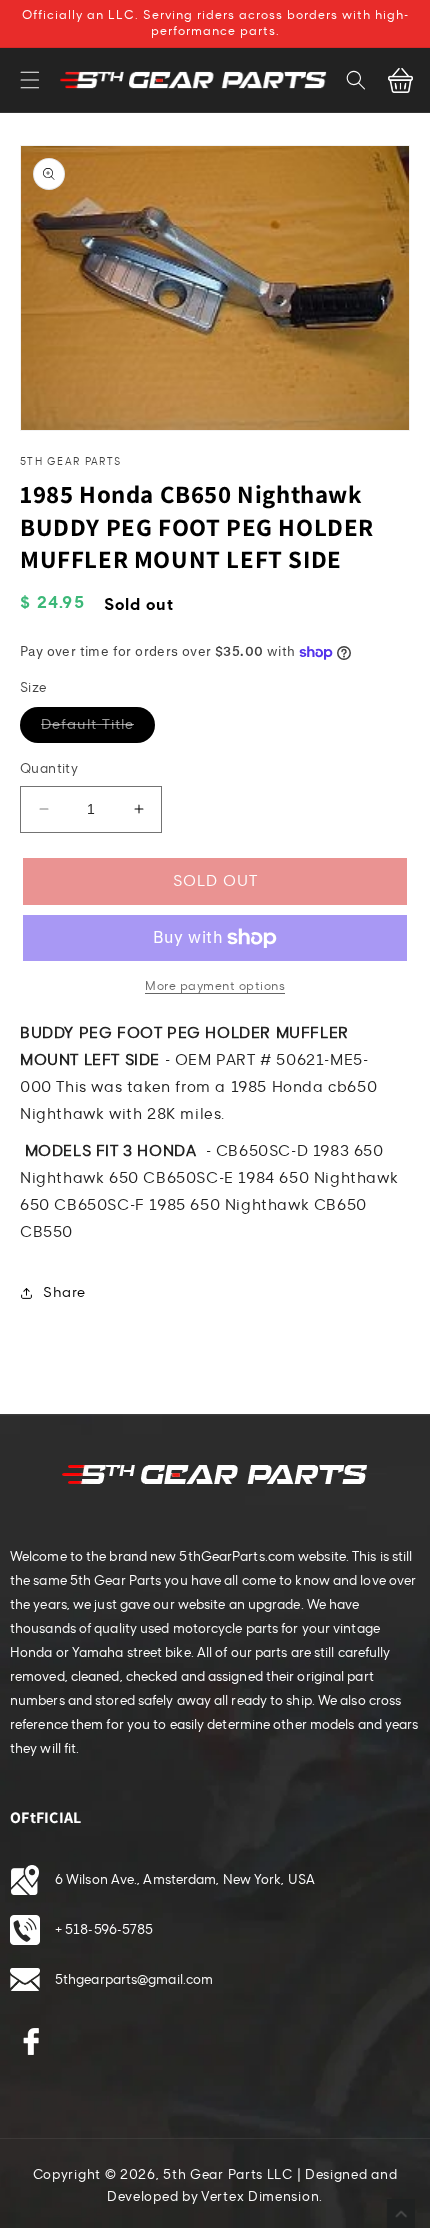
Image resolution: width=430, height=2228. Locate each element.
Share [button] (64, 1292)
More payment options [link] (215, 986)
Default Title (98, 729)
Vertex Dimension (260, 2197)
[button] (30, 80)
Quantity (49, 769)
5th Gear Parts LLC (228, 2175)
